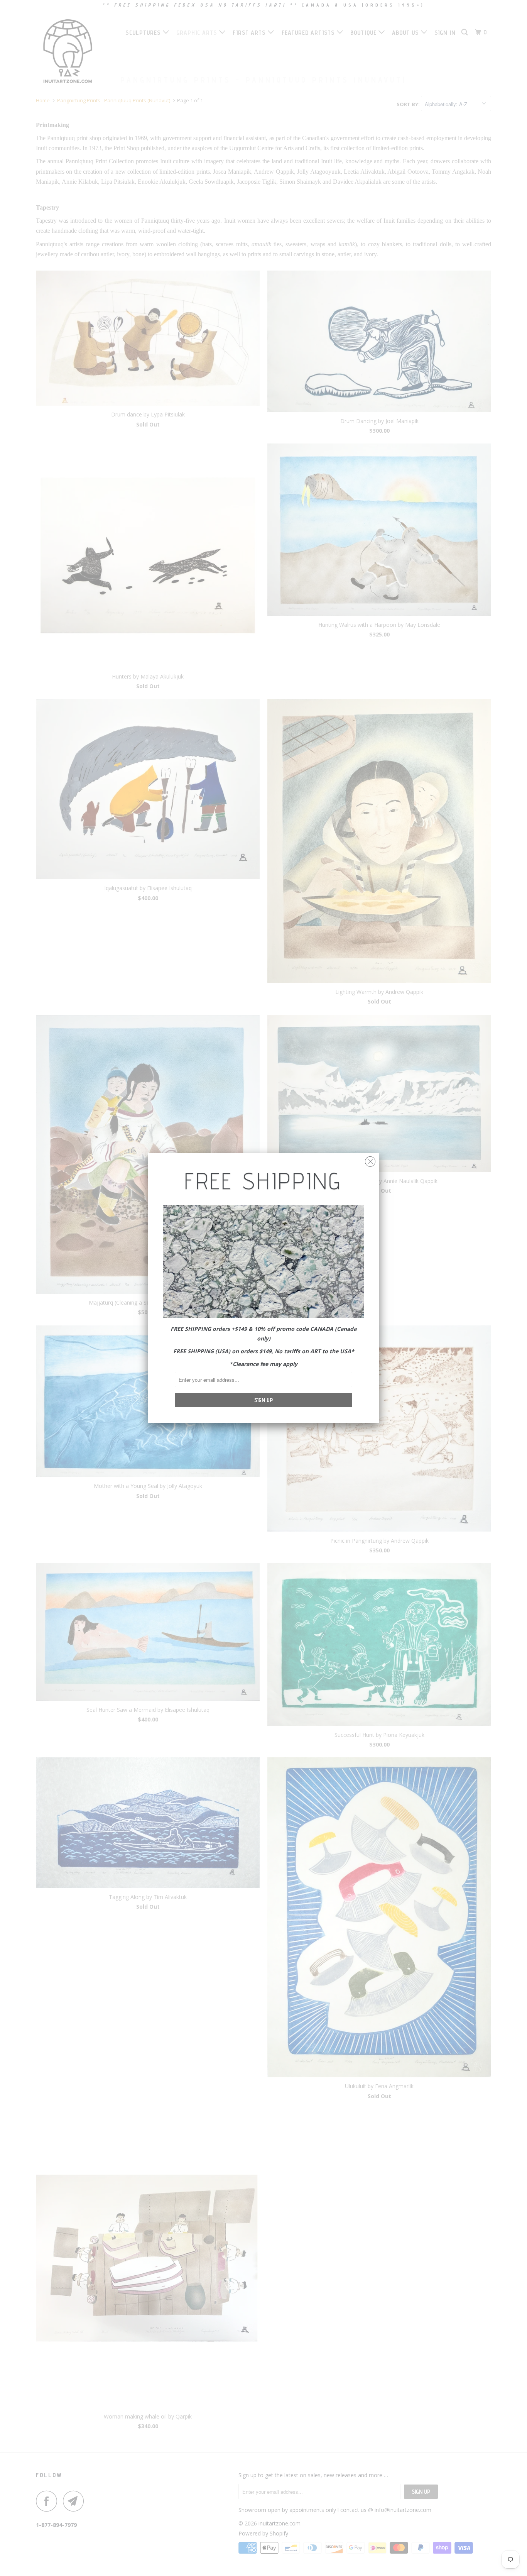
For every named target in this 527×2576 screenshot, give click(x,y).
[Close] (370, 1160)
